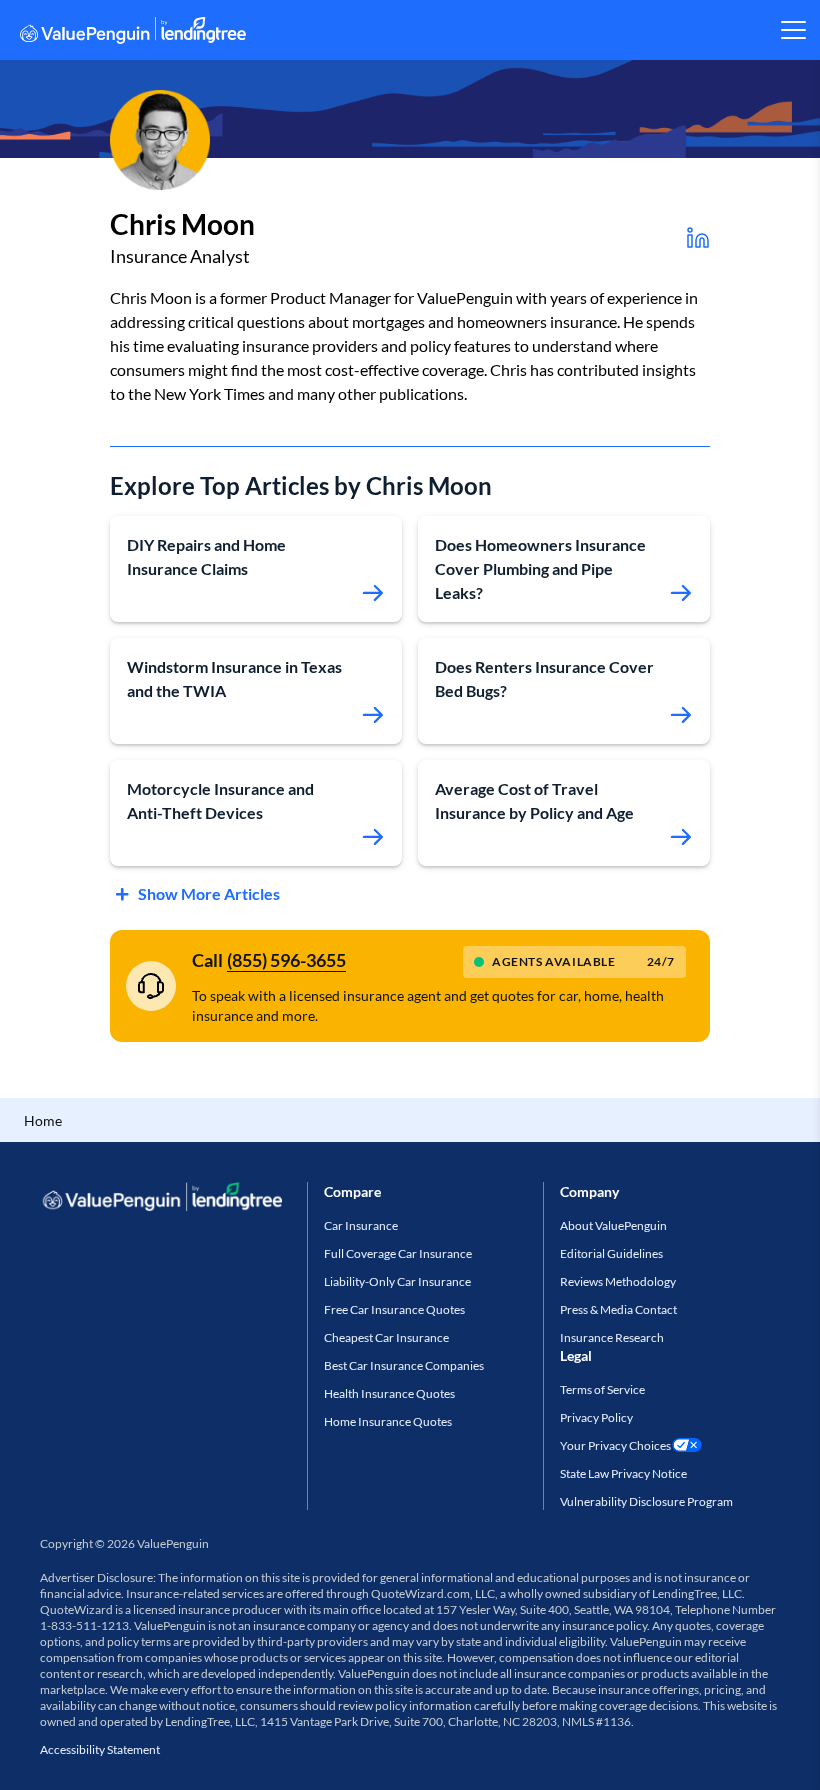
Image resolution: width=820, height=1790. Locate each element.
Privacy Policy (596, 1417)
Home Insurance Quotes (388, 1421)
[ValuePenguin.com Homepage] (133, 33)
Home (43, 1120)
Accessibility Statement (100, 1749)
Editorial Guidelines (611, 1253)
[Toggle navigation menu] (792, 30)
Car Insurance (361, 1225)
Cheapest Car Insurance (386, 1337)
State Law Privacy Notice (623, 1473)
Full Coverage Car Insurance (398, 1253)
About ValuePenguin (613, 1225)
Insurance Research (612, 1337)
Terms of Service (602, 1389)
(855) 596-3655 (286, 960)
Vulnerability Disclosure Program (646, 1501)
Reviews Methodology (618, 1281)
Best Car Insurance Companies (404, 1365)
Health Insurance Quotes (389, 1393)
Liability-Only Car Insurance (397, 1281)
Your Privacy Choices (615, 1445)
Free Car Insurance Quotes (394, 1309)
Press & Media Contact (618, 1309)
